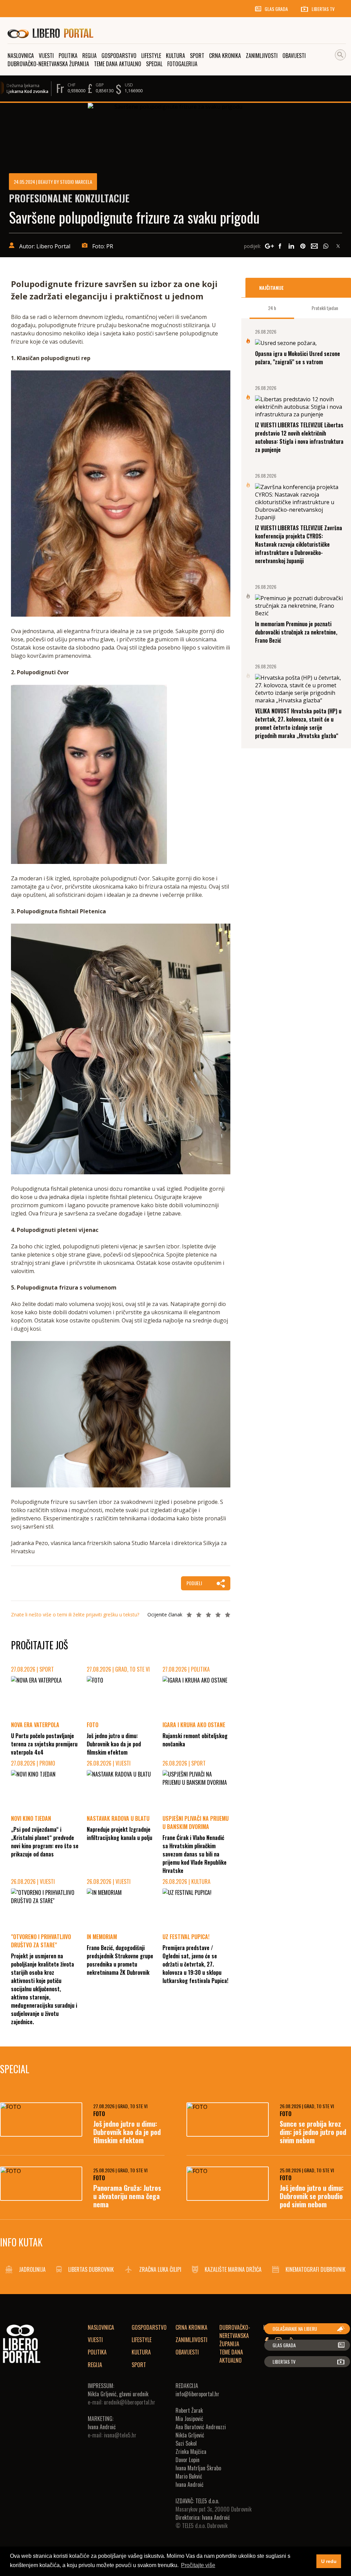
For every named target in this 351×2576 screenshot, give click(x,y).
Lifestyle (142, 2340)
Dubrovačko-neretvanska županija (235, 2336)
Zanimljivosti (191, 2340)
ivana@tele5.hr (120, 2435)
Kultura (141, 2352)
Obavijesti (187, 2352)
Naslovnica (101, 2327)
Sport (139, 2365)
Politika (97, 2352)
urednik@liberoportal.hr (130, 2402)
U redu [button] (329, 2561)
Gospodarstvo (149, 2327)
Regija (95, 2365)
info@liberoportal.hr (197, 2394)
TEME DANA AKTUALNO (231, 2356)
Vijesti (95, 2340)
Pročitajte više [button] (198, 2565)
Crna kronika (191, 2327)
